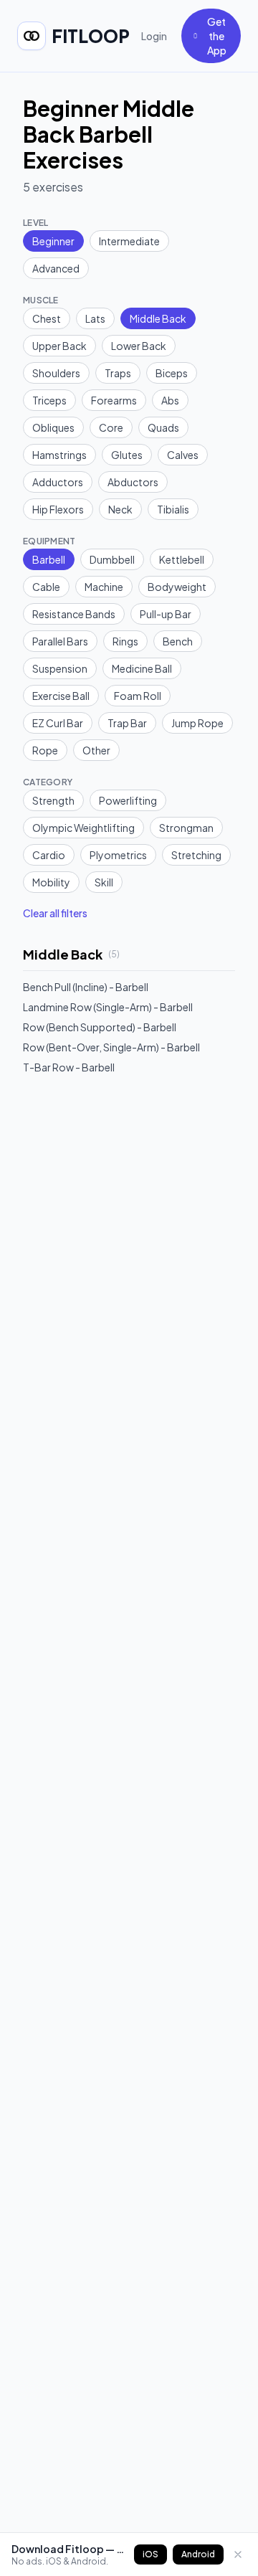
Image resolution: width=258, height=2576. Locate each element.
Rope (45, 750)
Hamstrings (59, 455)
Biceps (172, 373)
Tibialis (173, 509)
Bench (178, 641)
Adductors (58, 482)
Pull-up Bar (166, 614)
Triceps (49, 400)
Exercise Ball (61, 696)
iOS (150, 2554)
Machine (104, 587)
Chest (47, 318)
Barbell (49, 559)
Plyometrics (118, 855)
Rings (125, 641)
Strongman (186, 828)
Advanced (56, 268)
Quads (163, 427)
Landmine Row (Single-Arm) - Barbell (108, 1007)
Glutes (127, 455)
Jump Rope (197, 723)
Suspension (60, 668)
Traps (118, 373)
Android (198, 2554)
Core (111, 427)
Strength (53, 800)
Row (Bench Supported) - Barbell (100, 1027)
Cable (46, 587)
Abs (170, 400)
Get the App (217, 36)
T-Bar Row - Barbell (69, 1067)
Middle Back (158, 318)
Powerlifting (128, 800)
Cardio (49, 855)
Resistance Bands (74, 614)
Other (96, 750)
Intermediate (129, 241)
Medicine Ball (142, 668)
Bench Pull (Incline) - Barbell (86, 987)
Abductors (133, 482)
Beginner (53, 241)
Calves (183, 455)
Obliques (53, 427)
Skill (104, 882)
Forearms (114, 400)
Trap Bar (127, 723)
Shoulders (56, 373)
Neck (120, 509)
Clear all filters (55, 913)
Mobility (51, 882)
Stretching (196, 855)
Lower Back (139, 346)
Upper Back (59, 346)
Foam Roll (138, 696)
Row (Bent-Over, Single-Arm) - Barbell (111, 1047)
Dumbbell (112, 559)
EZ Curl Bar (58, 723)
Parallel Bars (60, 641)
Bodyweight (177, 587)
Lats (95, 318)
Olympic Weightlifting (83, 828)
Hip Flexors (58, 509)
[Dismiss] (238, 2554)
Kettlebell (182, 559)
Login (154, 36)
